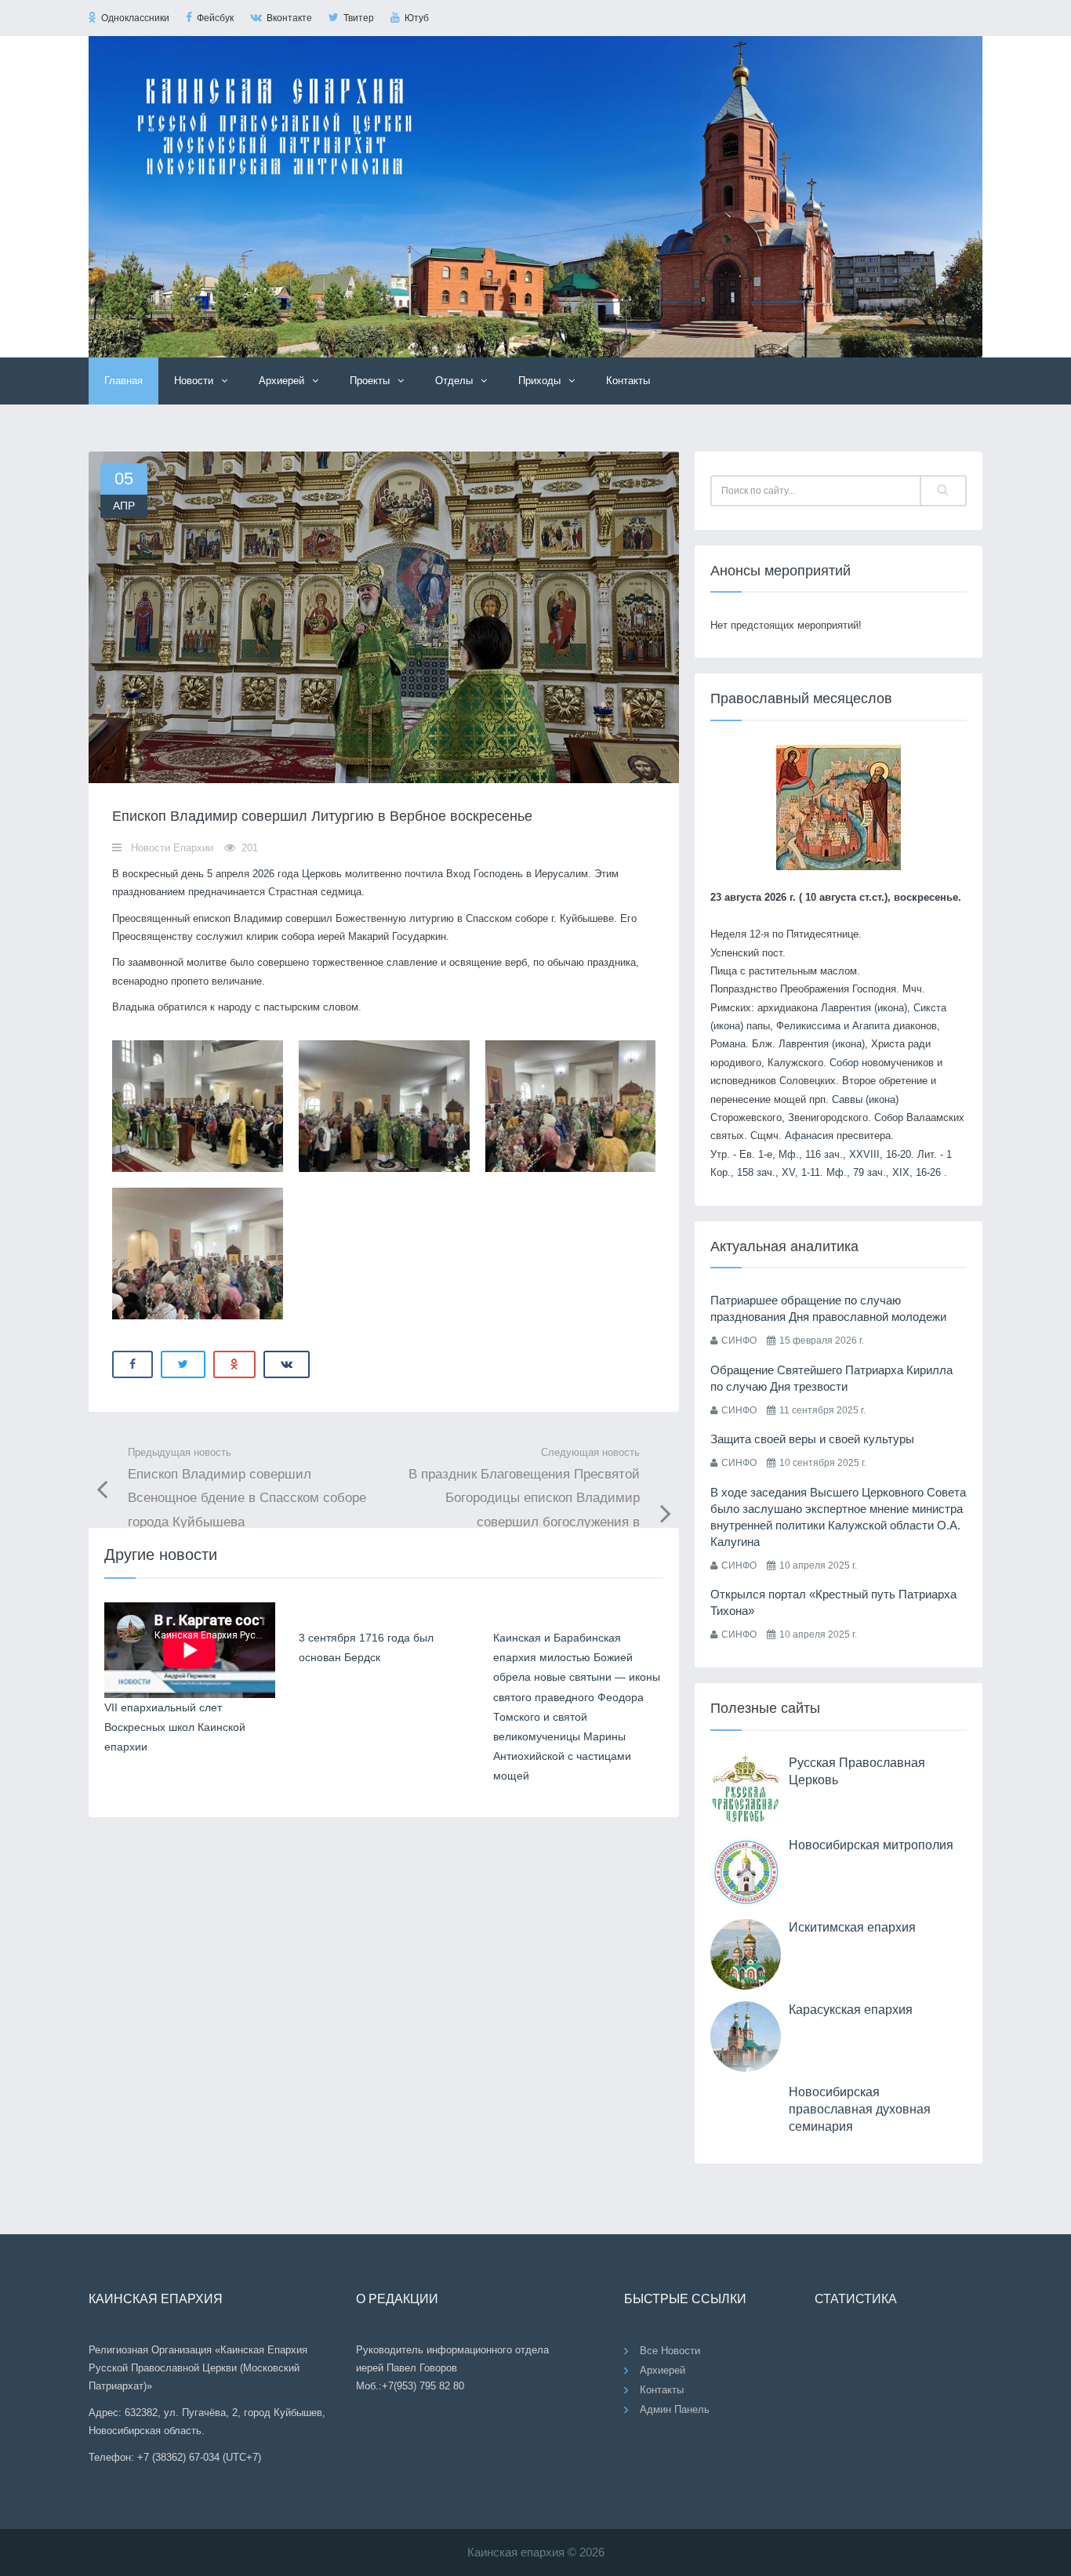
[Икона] (839, 806)
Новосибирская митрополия (871, 1845)
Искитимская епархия (852, 1927)
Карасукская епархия (851, 2010)
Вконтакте (289, 18)
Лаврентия (846, 1008)
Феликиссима (808, 1026)
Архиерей (663, 2370)
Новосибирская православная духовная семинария (860, 2110)
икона (891, 1008)
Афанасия (809, 1136)
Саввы (847, 1099)
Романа (728, 1044)
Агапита (871, 1026)
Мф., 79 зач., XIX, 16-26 (884, 1172)
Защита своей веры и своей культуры (812, 1439)
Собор (844, 1063)
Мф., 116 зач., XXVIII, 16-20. (846, 1154)
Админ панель (675, 2409)
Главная (123, 381)
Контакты (628, 381)
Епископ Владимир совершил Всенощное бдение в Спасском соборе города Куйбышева (247, 1488)
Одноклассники (135, 18)
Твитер (359, 18)
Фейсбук (215, 18)
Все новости (670, 2351)
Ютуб (417, 18)
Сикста (930, 1008)
